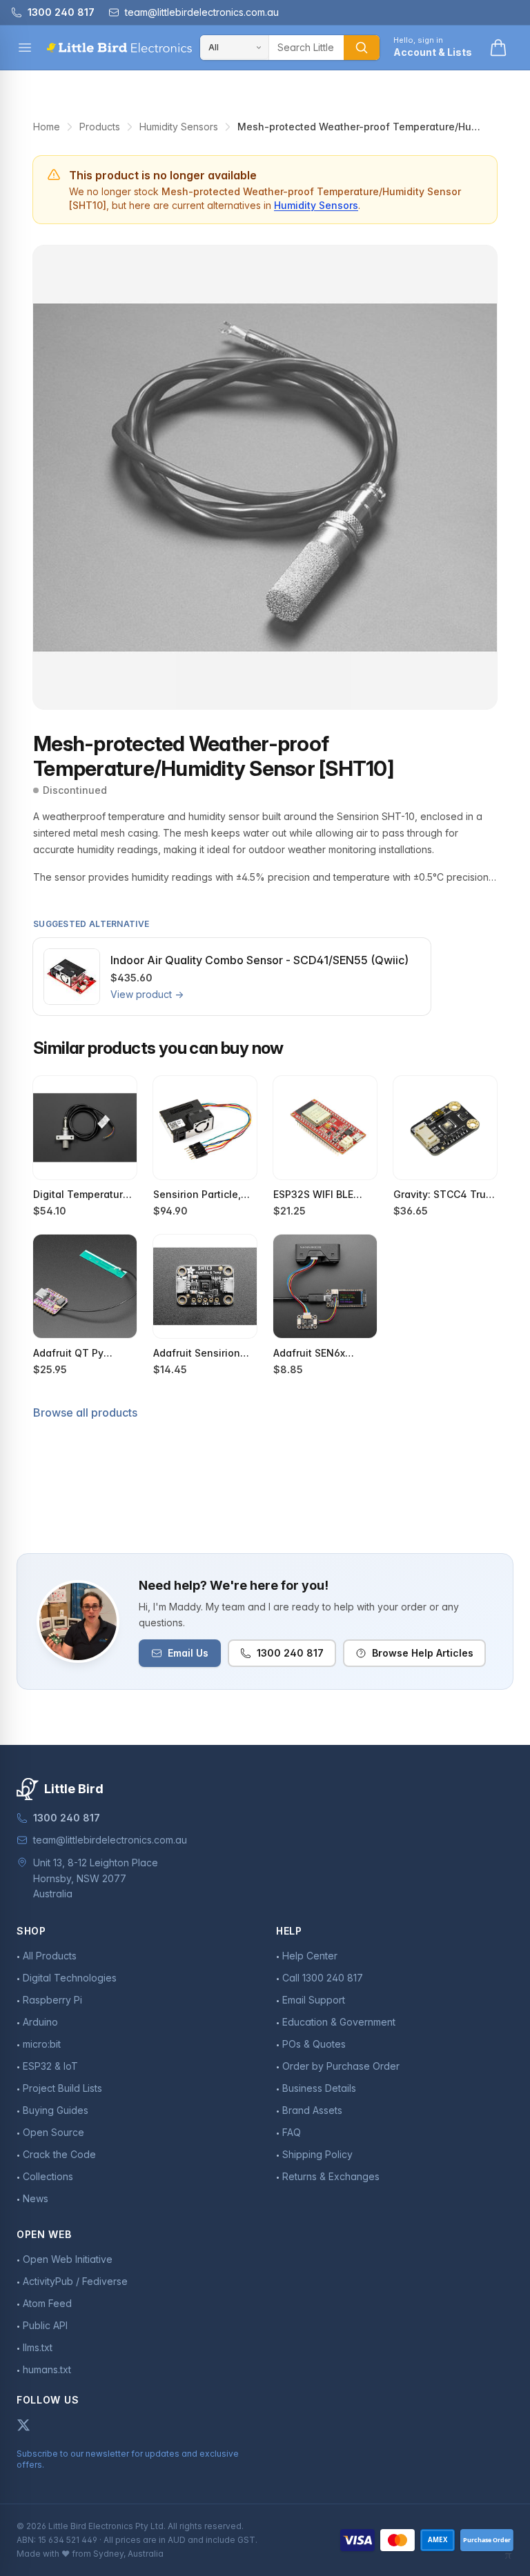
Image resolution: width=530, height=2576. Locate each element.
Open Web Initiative (68, 2259)
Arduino (40, 2022)
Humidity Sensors (179, 127)
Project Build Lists (62, 2088)
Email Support (314, 2000)
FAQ (292, 2132)
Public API (45, 2325)
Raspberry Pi (52, 2000)
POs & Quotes (314, 2044)
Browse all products (85, 1412)
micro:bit (42, 2044)
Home (47, 127)
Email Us (188, 1653)
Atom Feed (47, 2303)
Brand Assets (312, 2110)
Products (100, 127)
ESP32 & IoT (50, 2066)
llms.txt (38, 2347)
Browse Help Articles (423, 1653)
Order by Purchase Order (341, 2066)
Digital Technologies (70, 1978)
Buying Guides (56, 2110)
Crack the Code (59, 2154)
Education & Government (339, 2022)
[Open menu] (25, 48)
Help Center (310, 1956)
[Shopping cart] (498, 48)
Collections (48, 2176)
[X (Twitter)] (23, 2425)
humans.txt (47, 2369)
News (36, 2198)
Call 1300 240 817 (323, 1978)
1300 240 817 (290, 1653)
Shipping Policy (317, 2154)
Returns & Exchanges (331, 2176)
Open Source (53, 2132)
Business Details (319, 2088)
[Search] (362, 48)
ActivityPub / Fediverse (75, 2281)
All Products (50, 1956)
